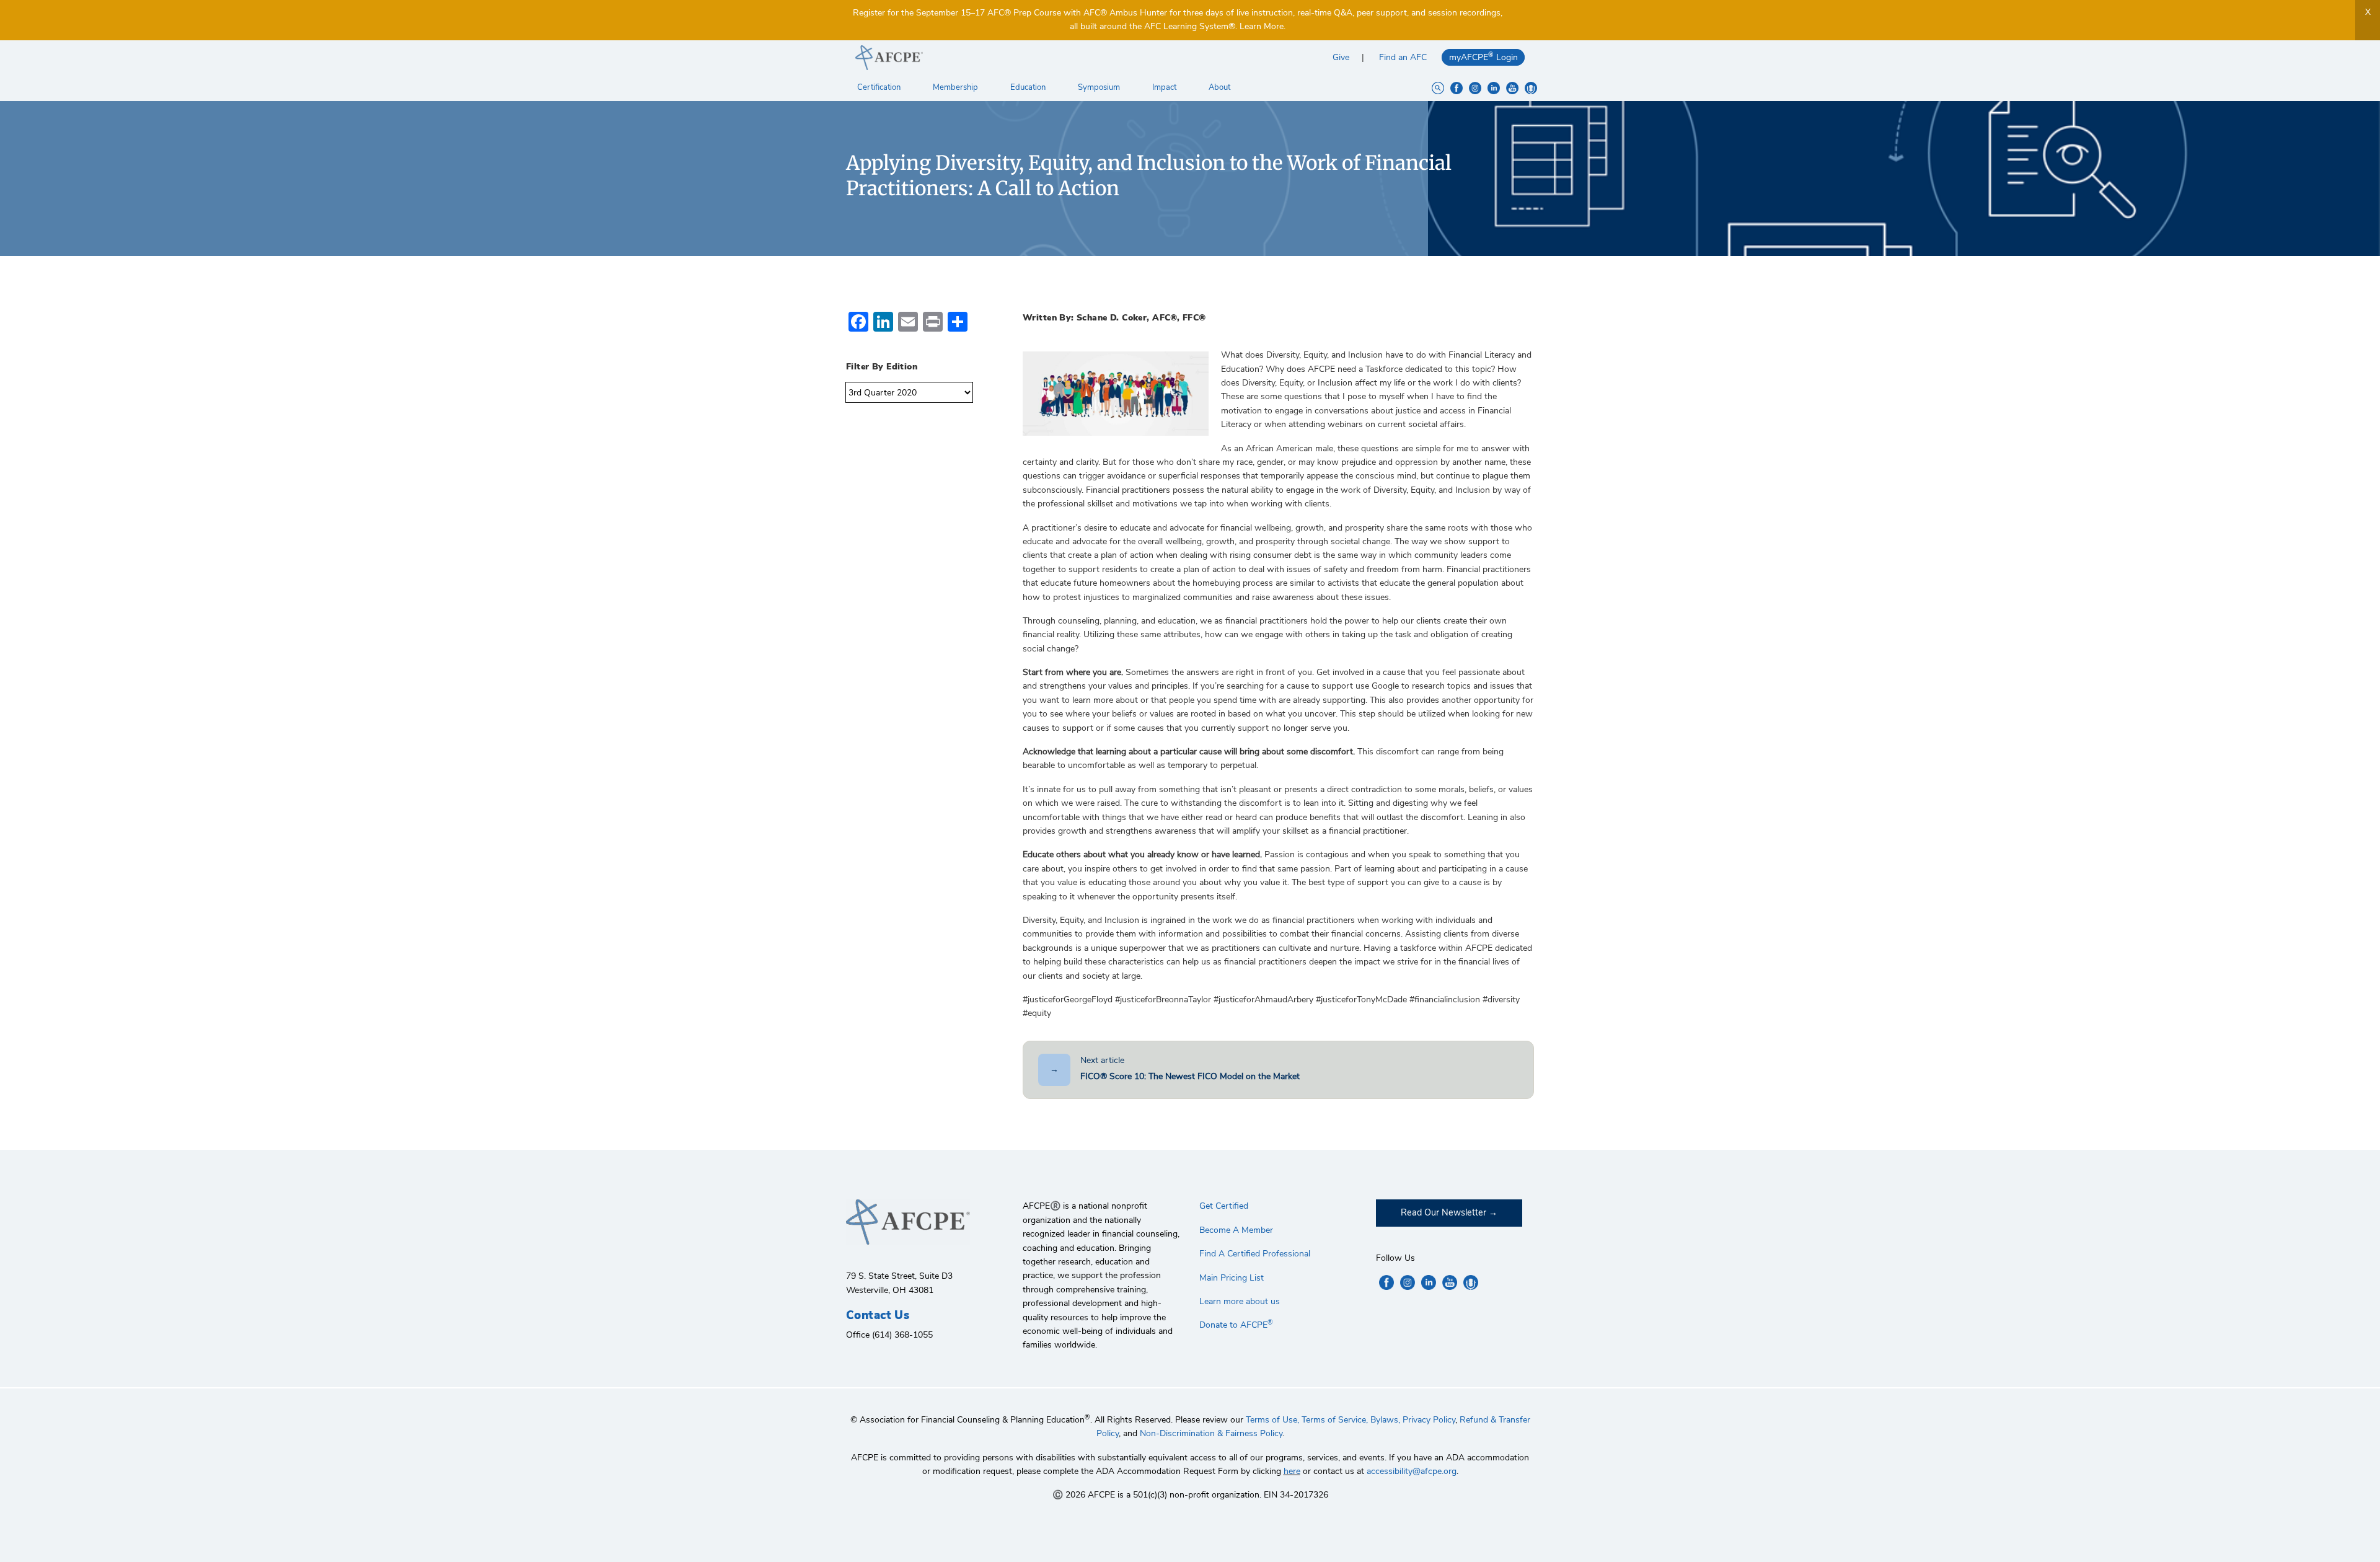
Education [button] (1029, 87)
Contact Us (878, 1315)
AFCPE (1018, 58)
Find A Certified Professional (1255, 1254)
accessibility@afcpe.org (1412, 1471)
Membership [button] (956, 87)
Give (1341, 57)
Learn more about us (1240, 1301)
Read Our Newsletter (1443, 1212)
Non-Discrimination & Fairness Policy (1211, 1433)
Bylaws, (1385, 1420)
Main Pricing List (1232, 1278)
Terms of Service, (1335, 1420)
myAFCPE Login (1483, 57)
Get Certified (1224, 1206)
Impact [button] (1165, 87)
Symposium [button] (1100, 87)
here (1292, 1471)
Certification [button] (880, 87)
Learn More (1262, 26)
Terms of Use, (1272, 1420)
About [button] (1220, 87)
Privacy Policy (1429, 1420)
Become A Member (1236, 1230)
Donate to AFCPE (1236, 1325)
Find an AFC (1403, 57)
